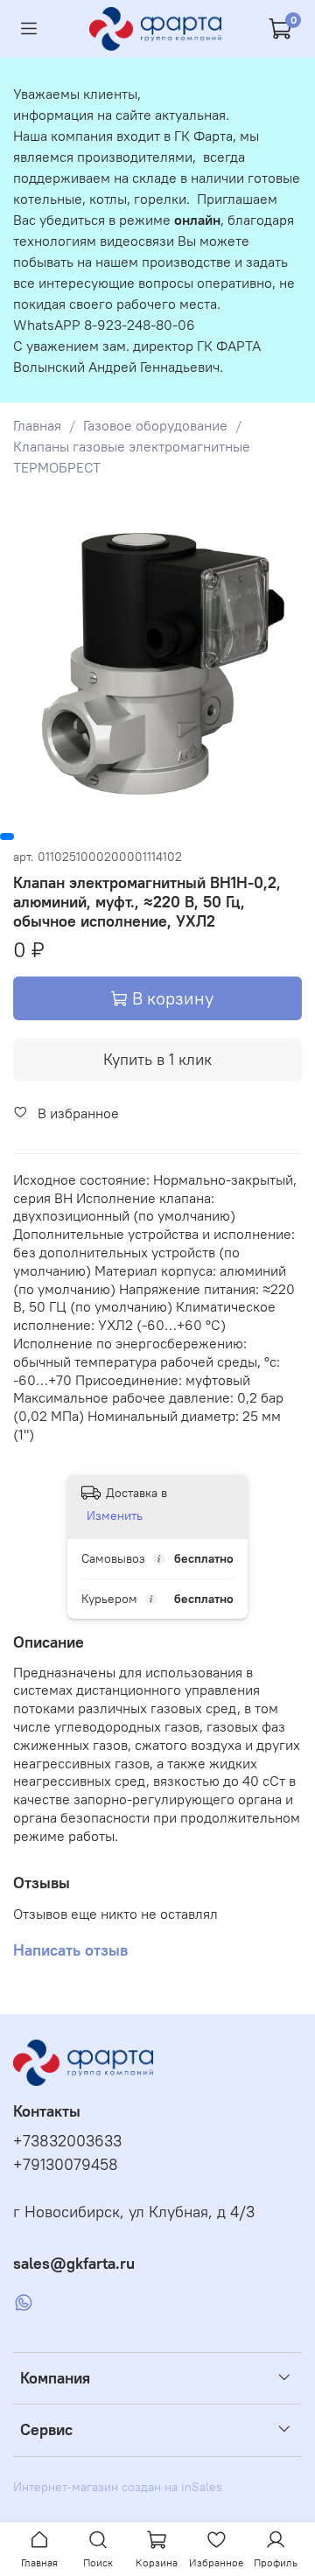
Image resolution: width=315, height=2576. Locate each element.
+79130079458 (66, 2165)
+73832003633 (67, 2141)
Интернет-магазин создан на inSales (118, 2487)
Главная (37, 425)
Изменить (115, 1515)
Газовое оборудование (155, 425)
